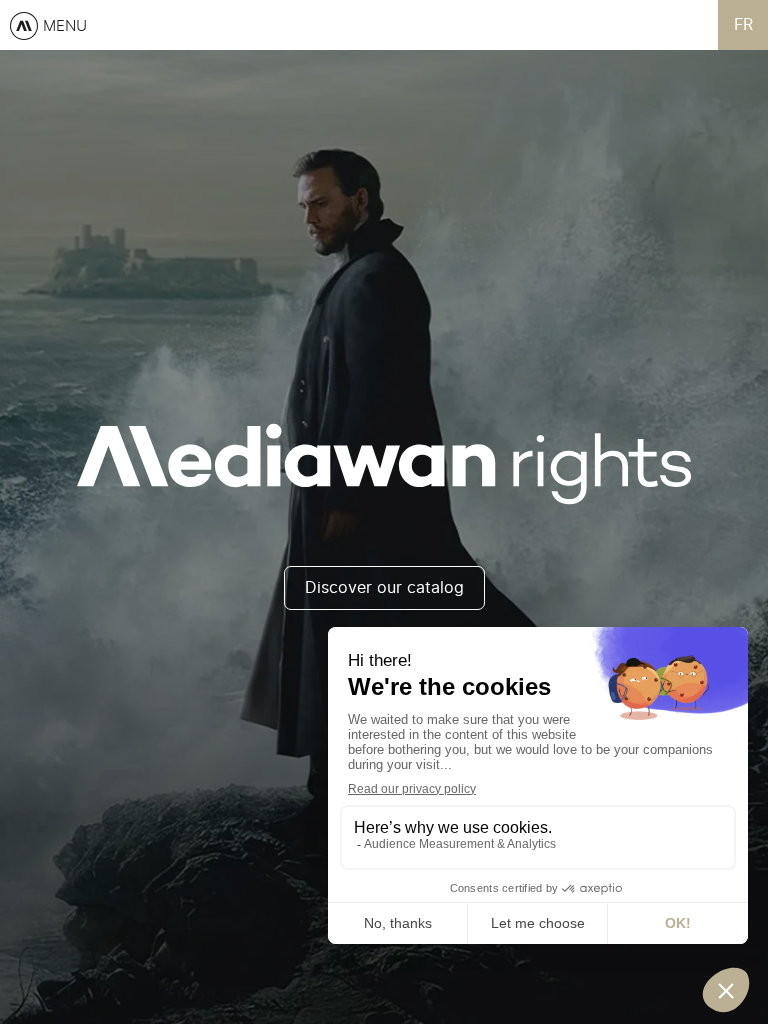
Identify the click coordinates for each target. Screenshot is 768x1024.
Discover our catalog (384, 588)
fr (743, 25)
